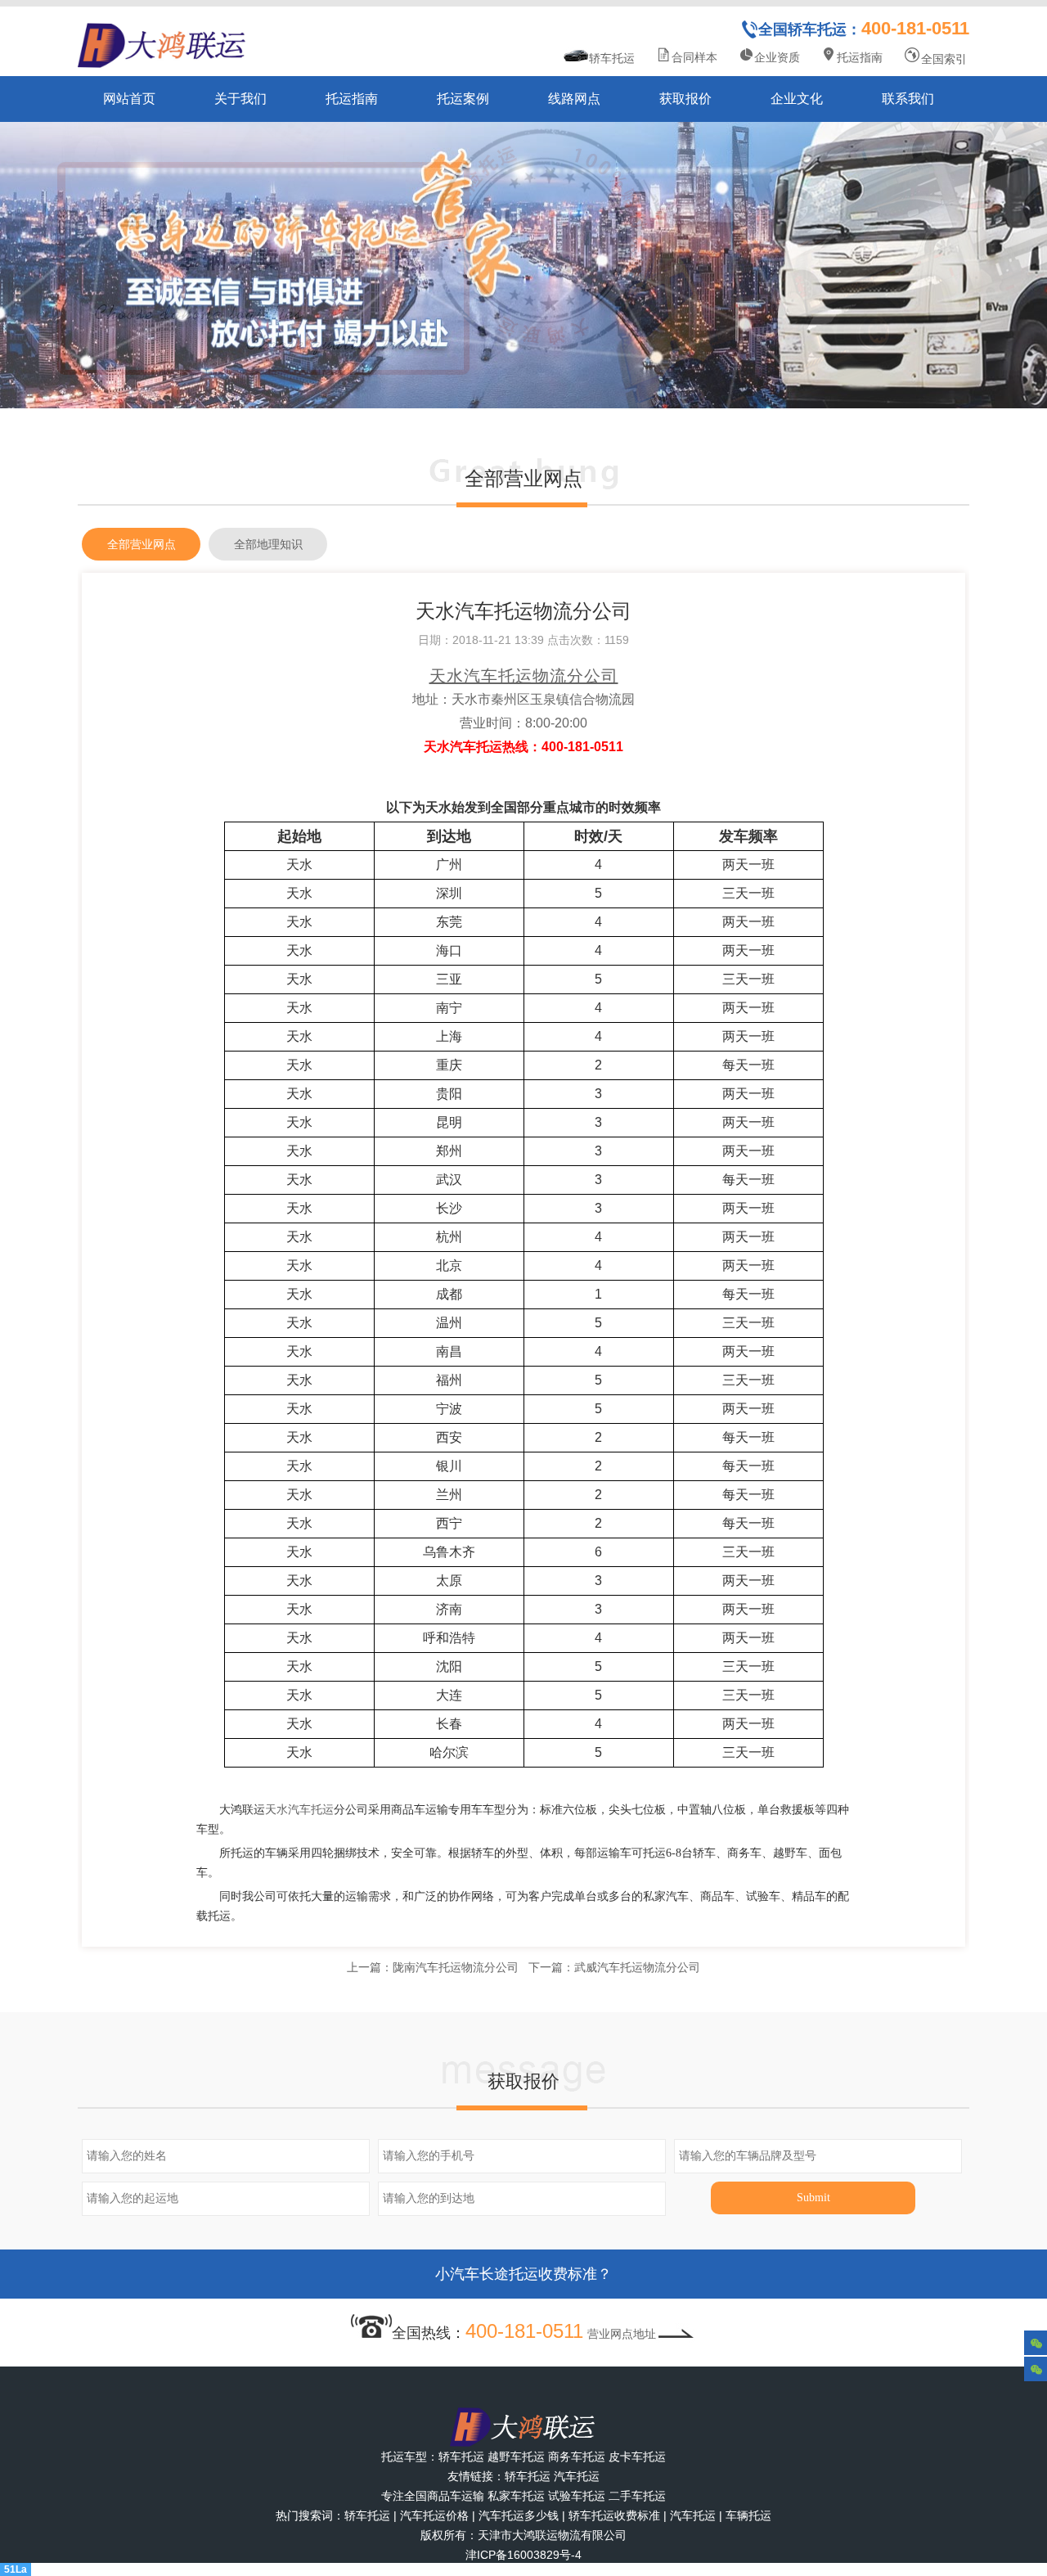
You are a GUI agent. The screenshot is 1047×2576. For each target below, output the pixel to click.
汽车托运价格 (434, 2515)
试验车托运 (577, 2496)
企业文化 (797, 99)
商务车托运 (577, 2457)
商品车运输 (456, 2496)
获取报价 (685, 99)
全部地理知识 (268, 544)
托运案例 (463, 99)
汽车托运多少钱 (519, 2515)
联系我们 (908, 99)
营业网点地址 (622, 2334)
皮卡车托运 (637, 2457)
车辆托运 (748, 2515)
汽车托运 (577, 2476)
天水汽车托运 (299, 1810)
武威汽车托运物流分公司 (637, 1967)
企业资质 (777, 57)
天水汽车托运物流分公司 (524, 676)
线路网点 (574, 99)
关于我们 (240, 99)
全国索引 (944, 59)
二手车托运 (637, 2496)
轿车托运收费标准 (614, 2515)
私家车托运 (516, 2496)
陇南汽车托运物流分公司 (456, 1967)
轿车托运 (612, 58)
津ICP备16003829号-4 (523, 2555)
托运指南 (860, 57)
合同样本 (694, 57)
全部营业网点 (142, 544)
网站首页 (129, 99)
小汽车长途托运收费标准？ (523, 2274)
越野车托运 (516, 2457)
